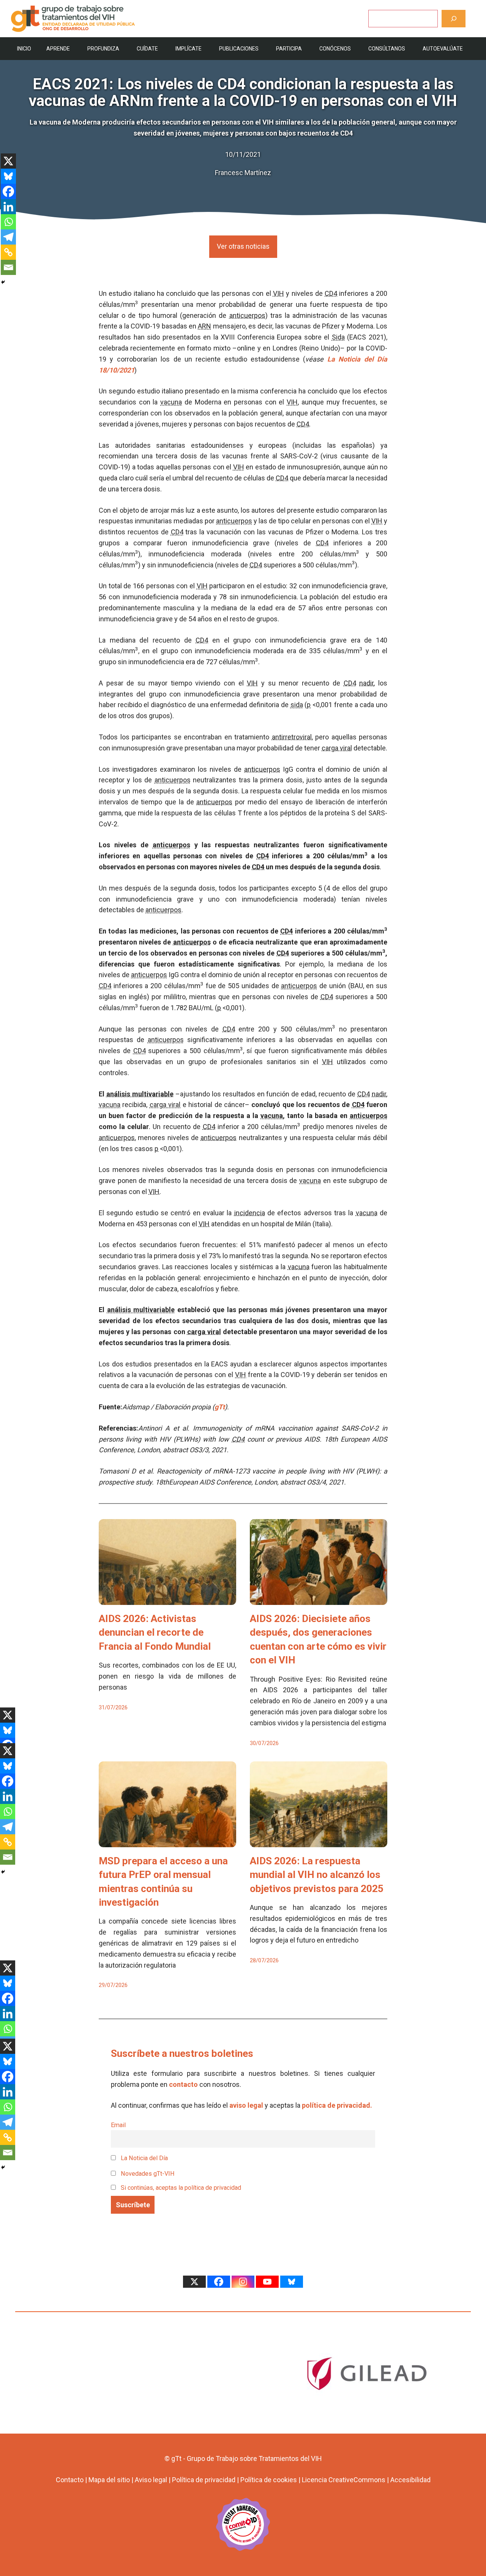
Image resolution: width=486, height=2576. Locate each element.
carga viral (337, 748)
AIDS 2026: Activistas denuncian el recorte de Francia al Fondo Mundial (155, 1632)
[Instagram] (243, 2282)
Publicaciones (239, 49)
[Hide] (3, 282)
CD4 (331, 293)
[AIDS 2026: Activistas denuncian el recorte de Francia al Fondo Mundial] (167, 1599)
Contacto (70, 2480)
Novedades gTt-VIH (147, 2174)
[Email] (8, 267)
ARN (204, 326)
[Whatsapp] (8, 222)
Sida (338, 337)
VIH (279, 293)
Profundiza (103, 49)
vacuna (171, 402)
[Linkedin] (8, 207)
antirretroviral (292, 737)
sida (297, 705)
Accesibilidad (410, 2480)
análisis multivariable (140, 1094)
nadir (366, 683)
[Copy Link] (8, 252)
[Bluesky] (8, 176)
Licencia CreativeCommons (344, 2480)
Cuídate (147, 49)
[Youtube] (267, 2282)
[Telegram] (8, 237)
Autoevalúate (443, 49)
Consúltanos (387, 49)
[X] (8, 161)
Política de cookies (269, 2480)
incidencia (250, 1213)
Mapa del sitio (109, 2480)
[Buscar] (454, 18)
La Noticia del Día (144, 2158)
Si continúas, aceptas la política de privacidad (181, 2188)
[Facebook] (8, 191)
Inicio (24, 49)
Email (118, 2125)
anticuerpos (247, 315)
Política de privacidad (204, 2480)
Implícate (189, 49)
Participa (289, 49)
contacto (183, 2084)
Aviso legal (151, 2480)
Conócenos (335, 49)
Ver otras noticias (243, 246)
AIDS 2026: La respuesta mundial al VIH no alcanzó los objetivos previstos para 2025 (317, 1875)
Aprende (58, 49)
